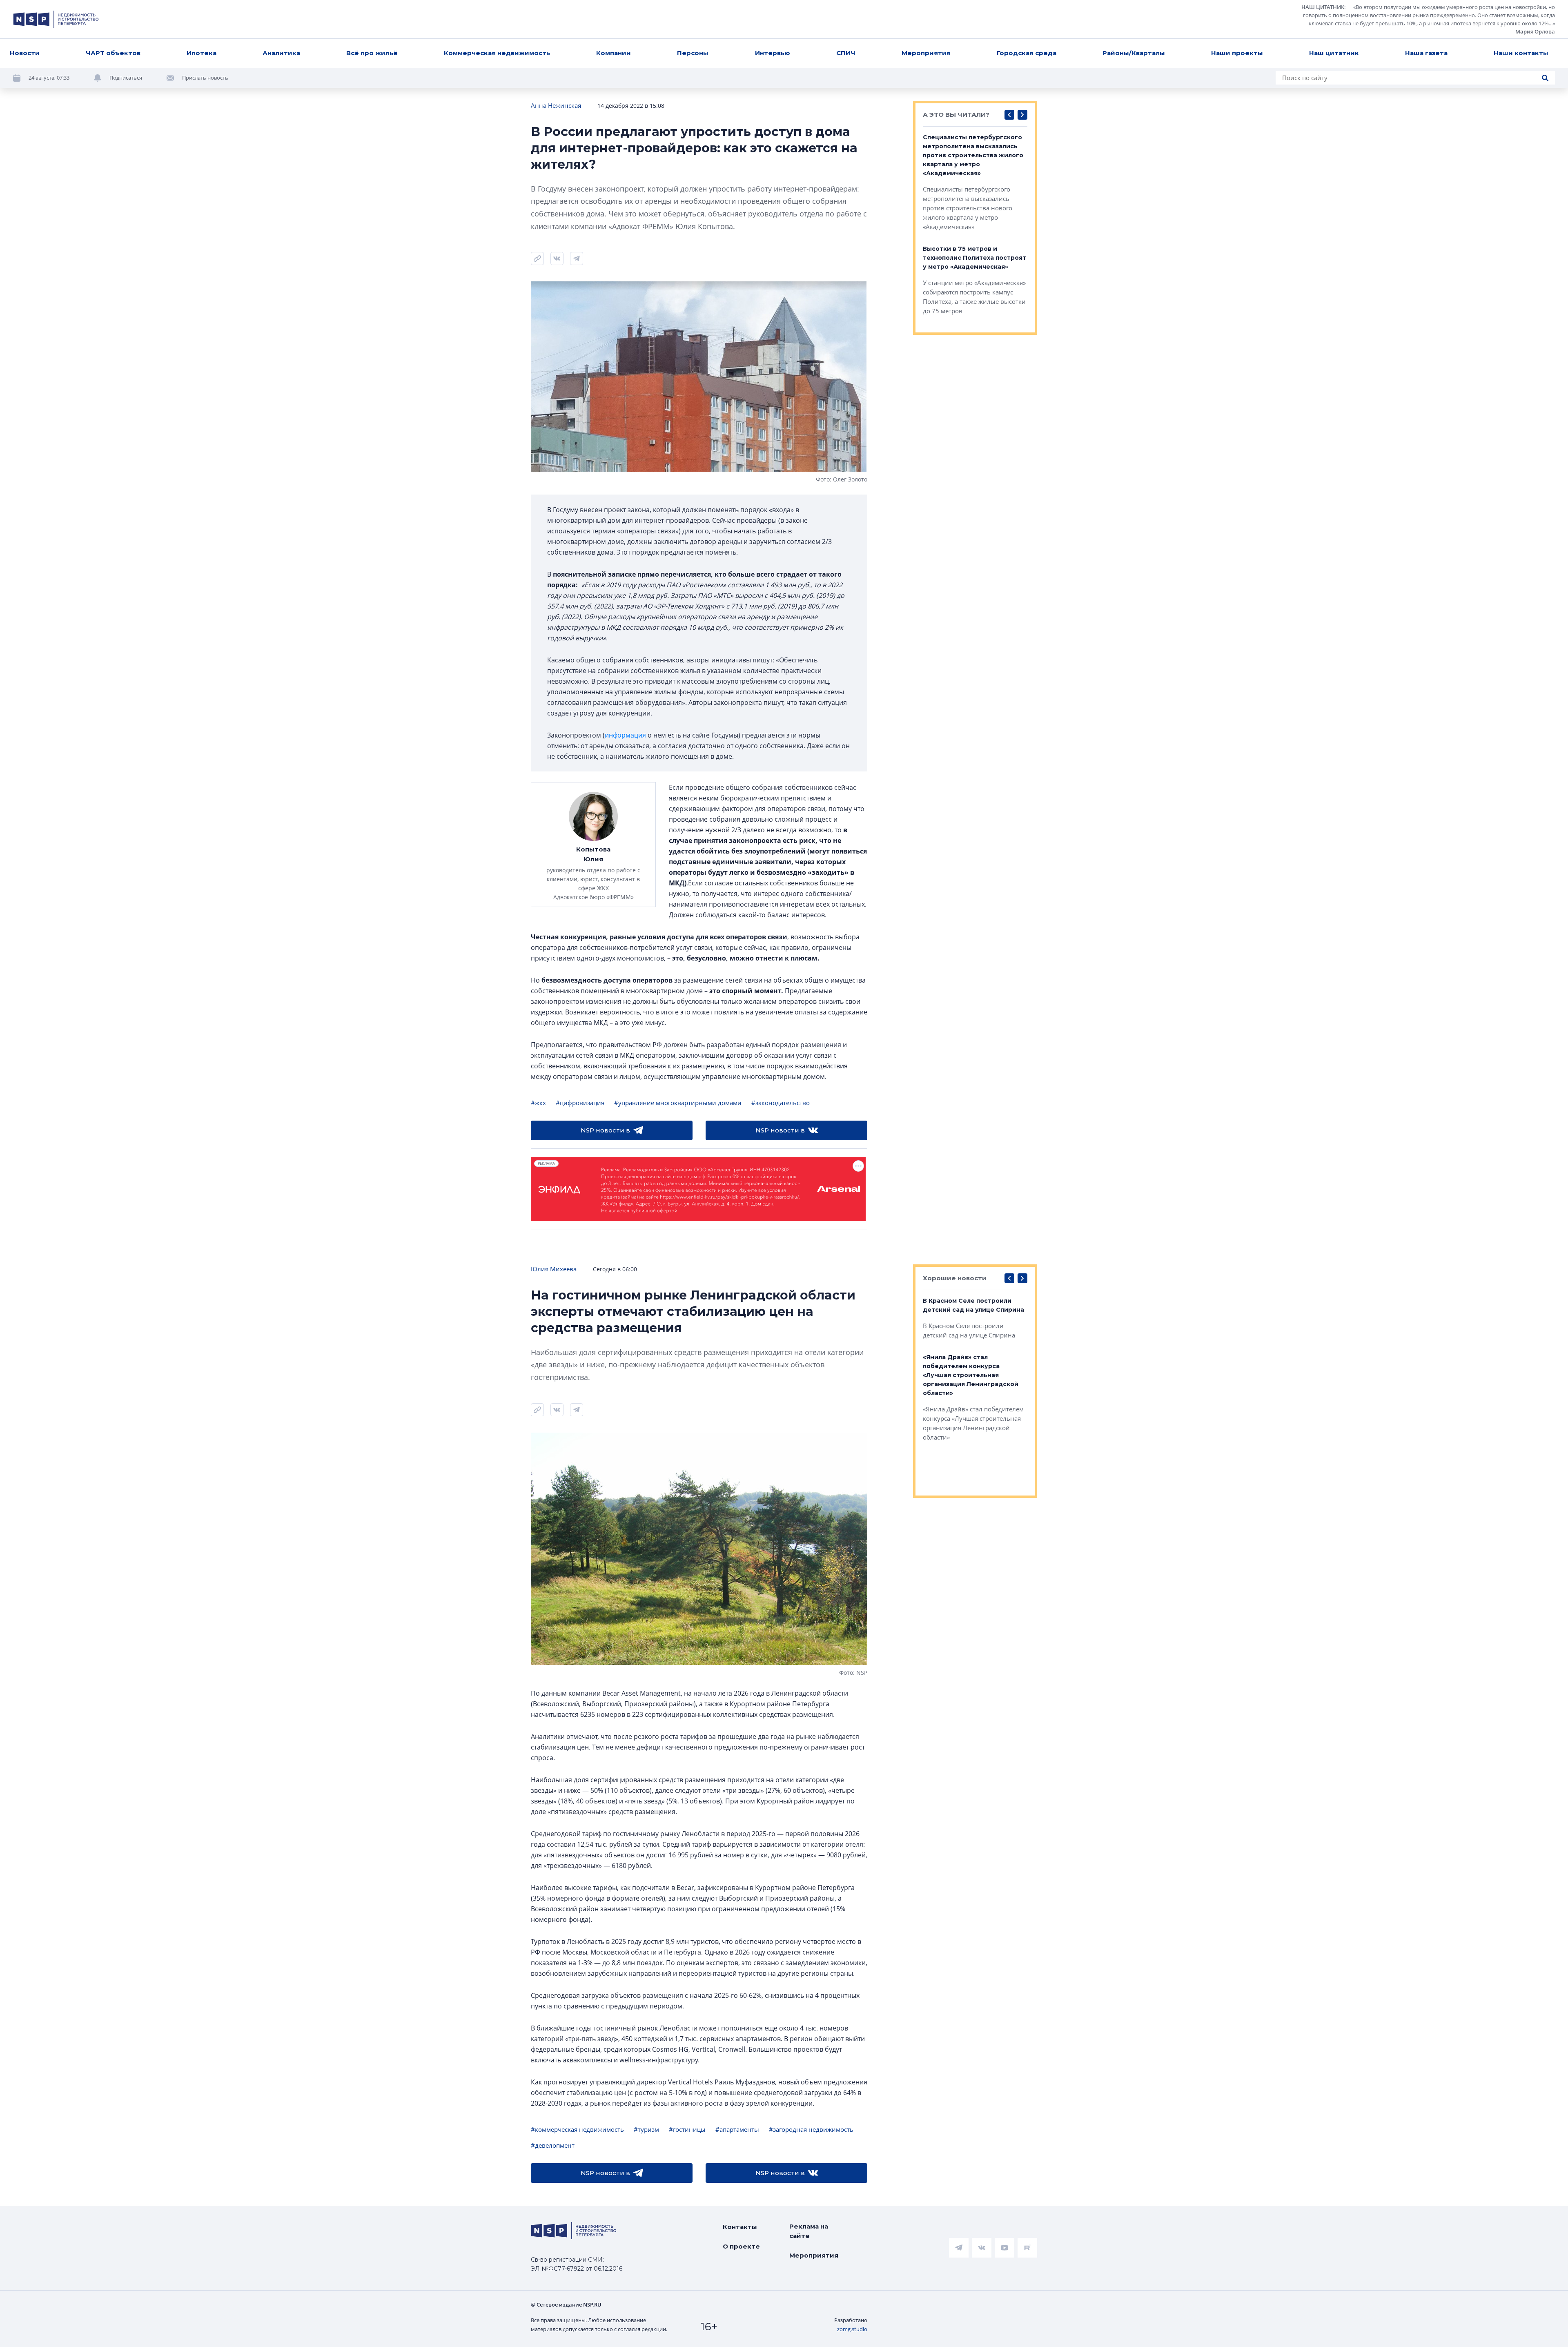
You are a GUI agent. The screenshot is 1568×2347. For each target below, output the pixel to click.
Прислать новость (205, 78)
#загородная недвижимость (811, 2129)
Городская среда (1027, 53)
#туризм (646, 2129)
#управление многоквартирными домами (678, 1103)
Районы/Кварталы (1134, 53)
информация (625, 735)
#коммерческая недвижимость (577, 2129)
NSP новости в (605, 1130)
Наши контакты (1521, 53)
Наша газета (1426, 53)
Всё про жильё (372, 53)
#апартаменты (737, 2129)
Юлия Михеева (554, 1269)
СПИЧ (846, 53)
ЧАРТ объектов (113, 53)
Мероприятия (926, 53)
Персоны (693, 53)
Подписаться (126, 78)
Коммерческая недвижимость (497, 53)
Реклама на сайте (809, 2231)
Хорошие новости (955, 1278)
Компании (614, 53)
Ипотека (202, 53)
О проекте (741, 2246)
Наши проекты (1237, 53)
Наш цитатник (1334, 53)
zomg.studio (852, 2329)
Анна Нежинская (556, 105)
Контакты (740, 2227)
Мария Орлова (1535, 31)
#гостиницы (687, 2129)
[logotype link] (56, 19)
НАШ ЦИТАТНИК (1323, 7)
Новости (25, 53)
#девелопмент (553, 2145)
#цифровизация (580, 1103)
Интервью (773, 53)
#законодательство (781, 1103)
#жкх (538, 1103)
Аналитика (281, 53)
